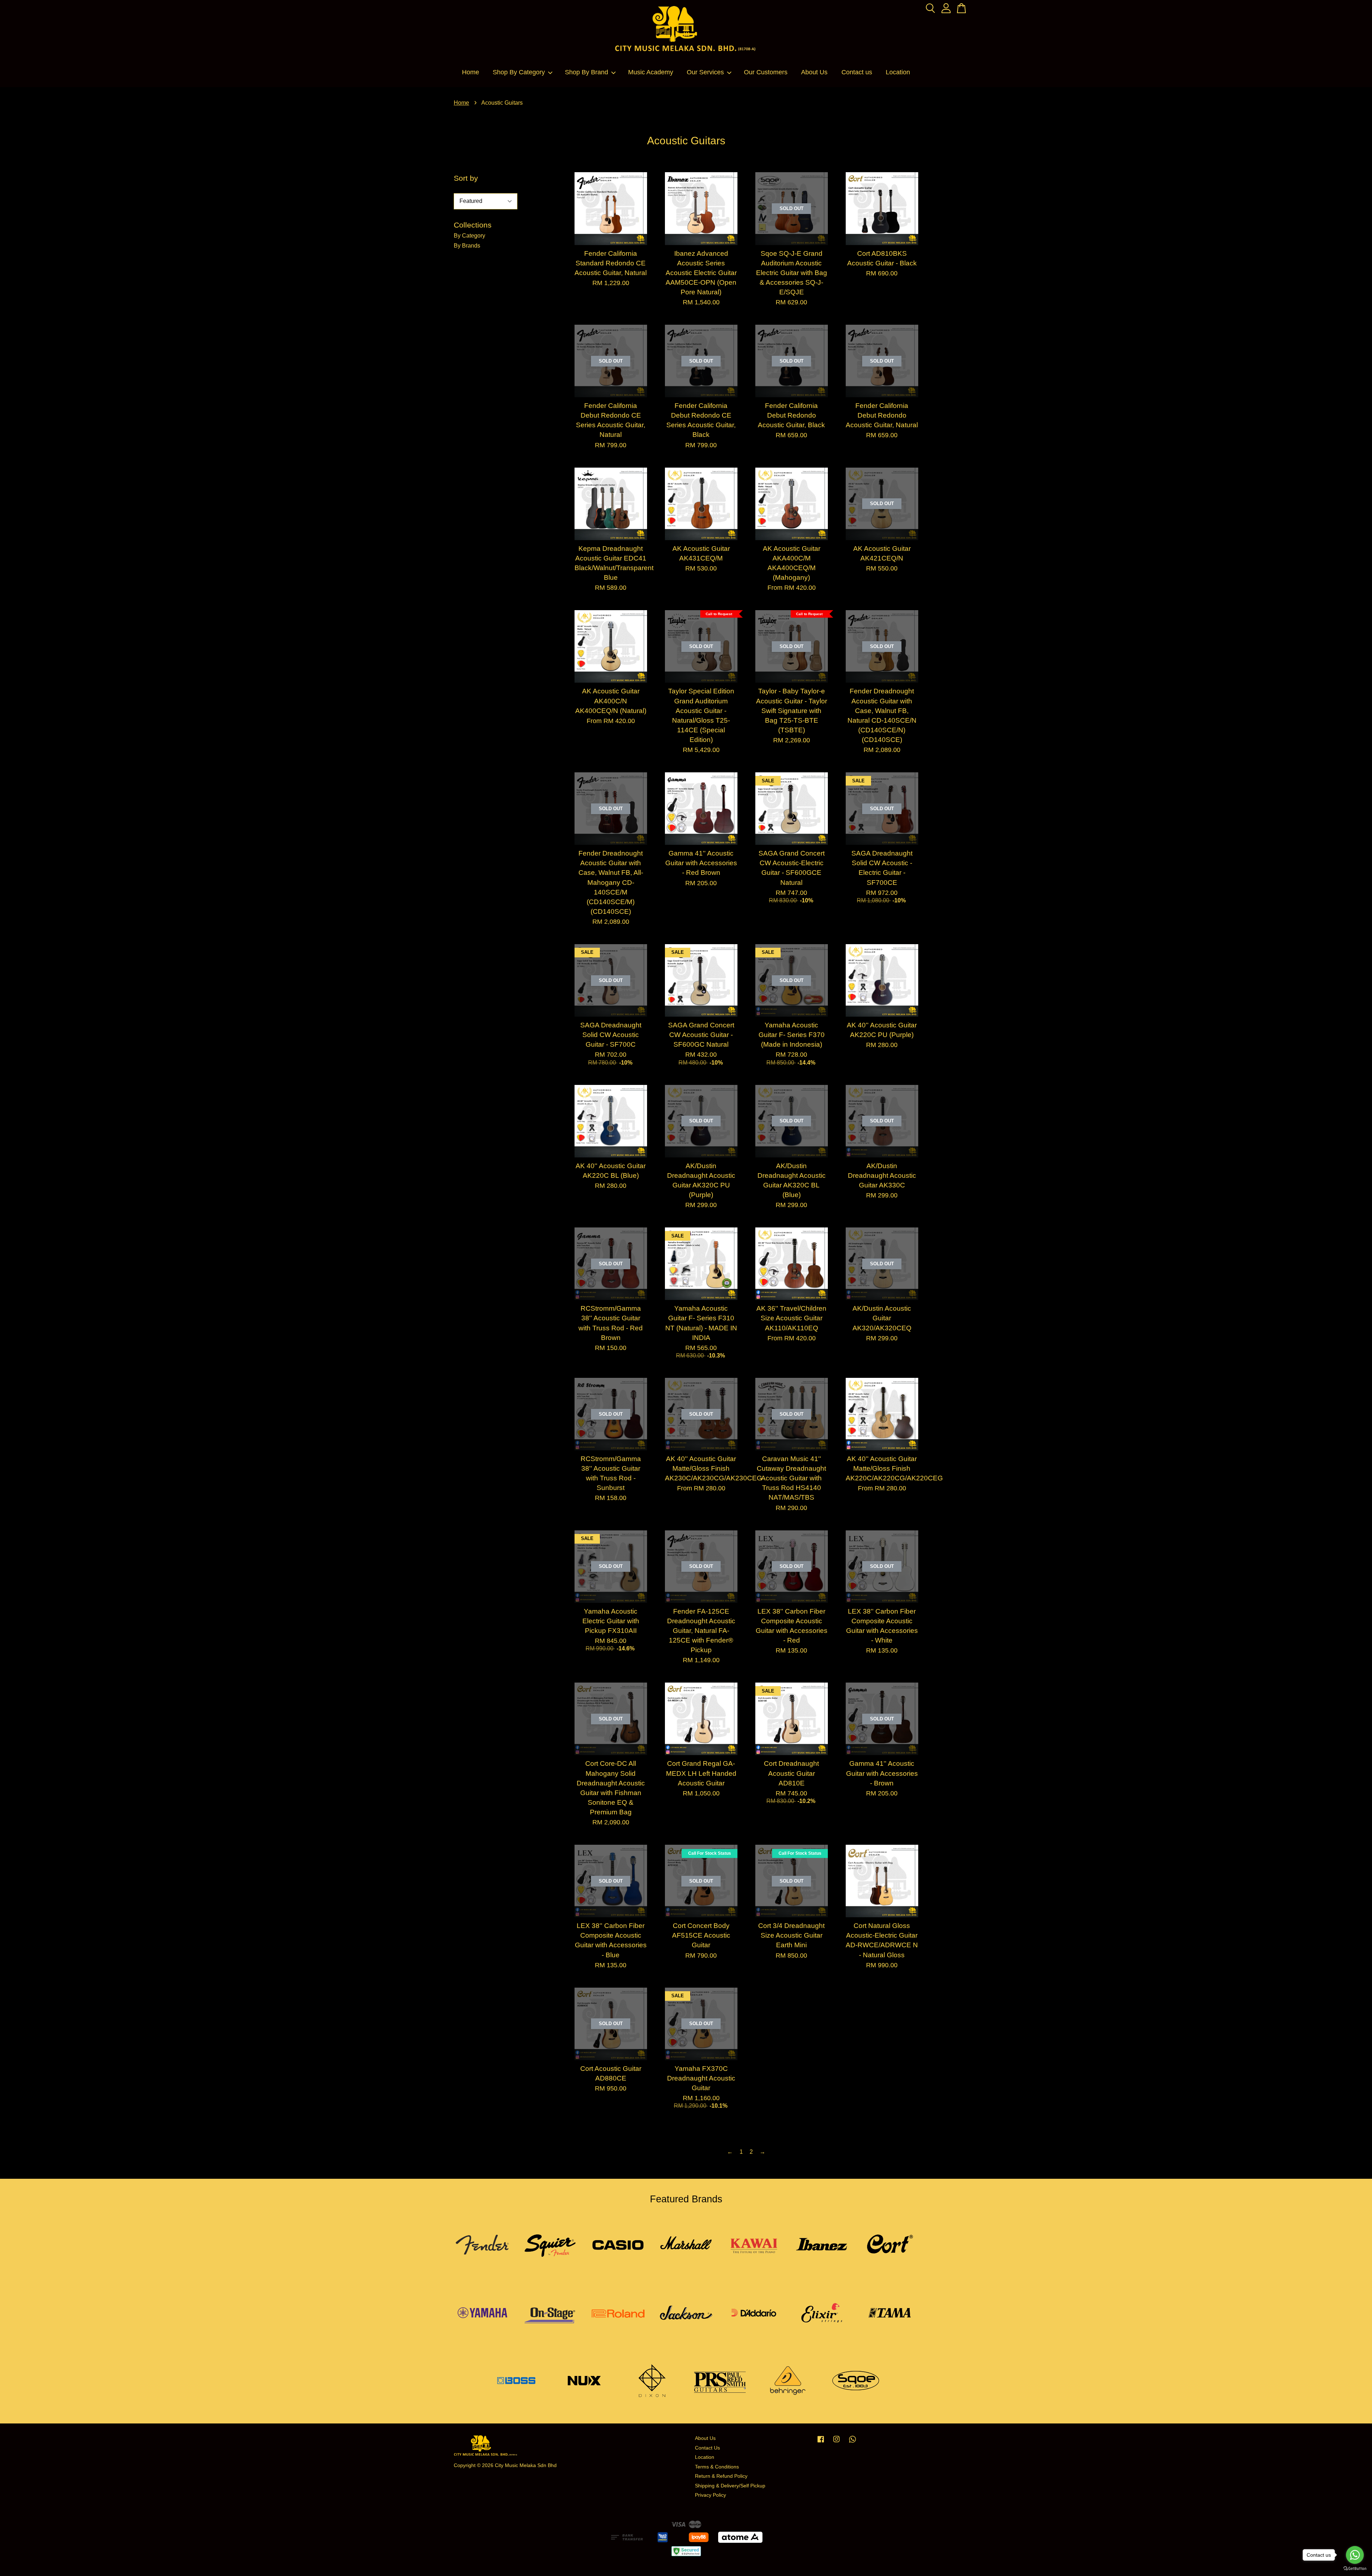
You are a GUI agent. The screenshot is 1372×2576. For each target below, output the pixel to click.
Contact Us (707, 2448)
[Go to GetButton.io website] (1355, 2569)
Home (471, 72)
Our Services (705, 72)
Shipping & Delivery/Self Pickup (730, 2486)
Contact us (857, 72)
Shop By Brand (586, 72)
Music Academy (651, 72)
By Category (469, 236)
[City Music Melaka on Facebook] (821, 2443)
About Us (814, 72)
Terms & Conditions (717, 2467)
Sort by (466, 178)
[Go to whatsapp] (1355, 2555)
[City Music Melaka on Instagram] (836, 2443)
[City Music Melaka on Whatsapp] (852, 2443)
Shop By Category (519, 72)
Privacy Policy (710, 2495)
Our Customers (766, 72)
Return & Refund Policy (721, 2476)
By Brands (467, 246)
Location (898, 72)
